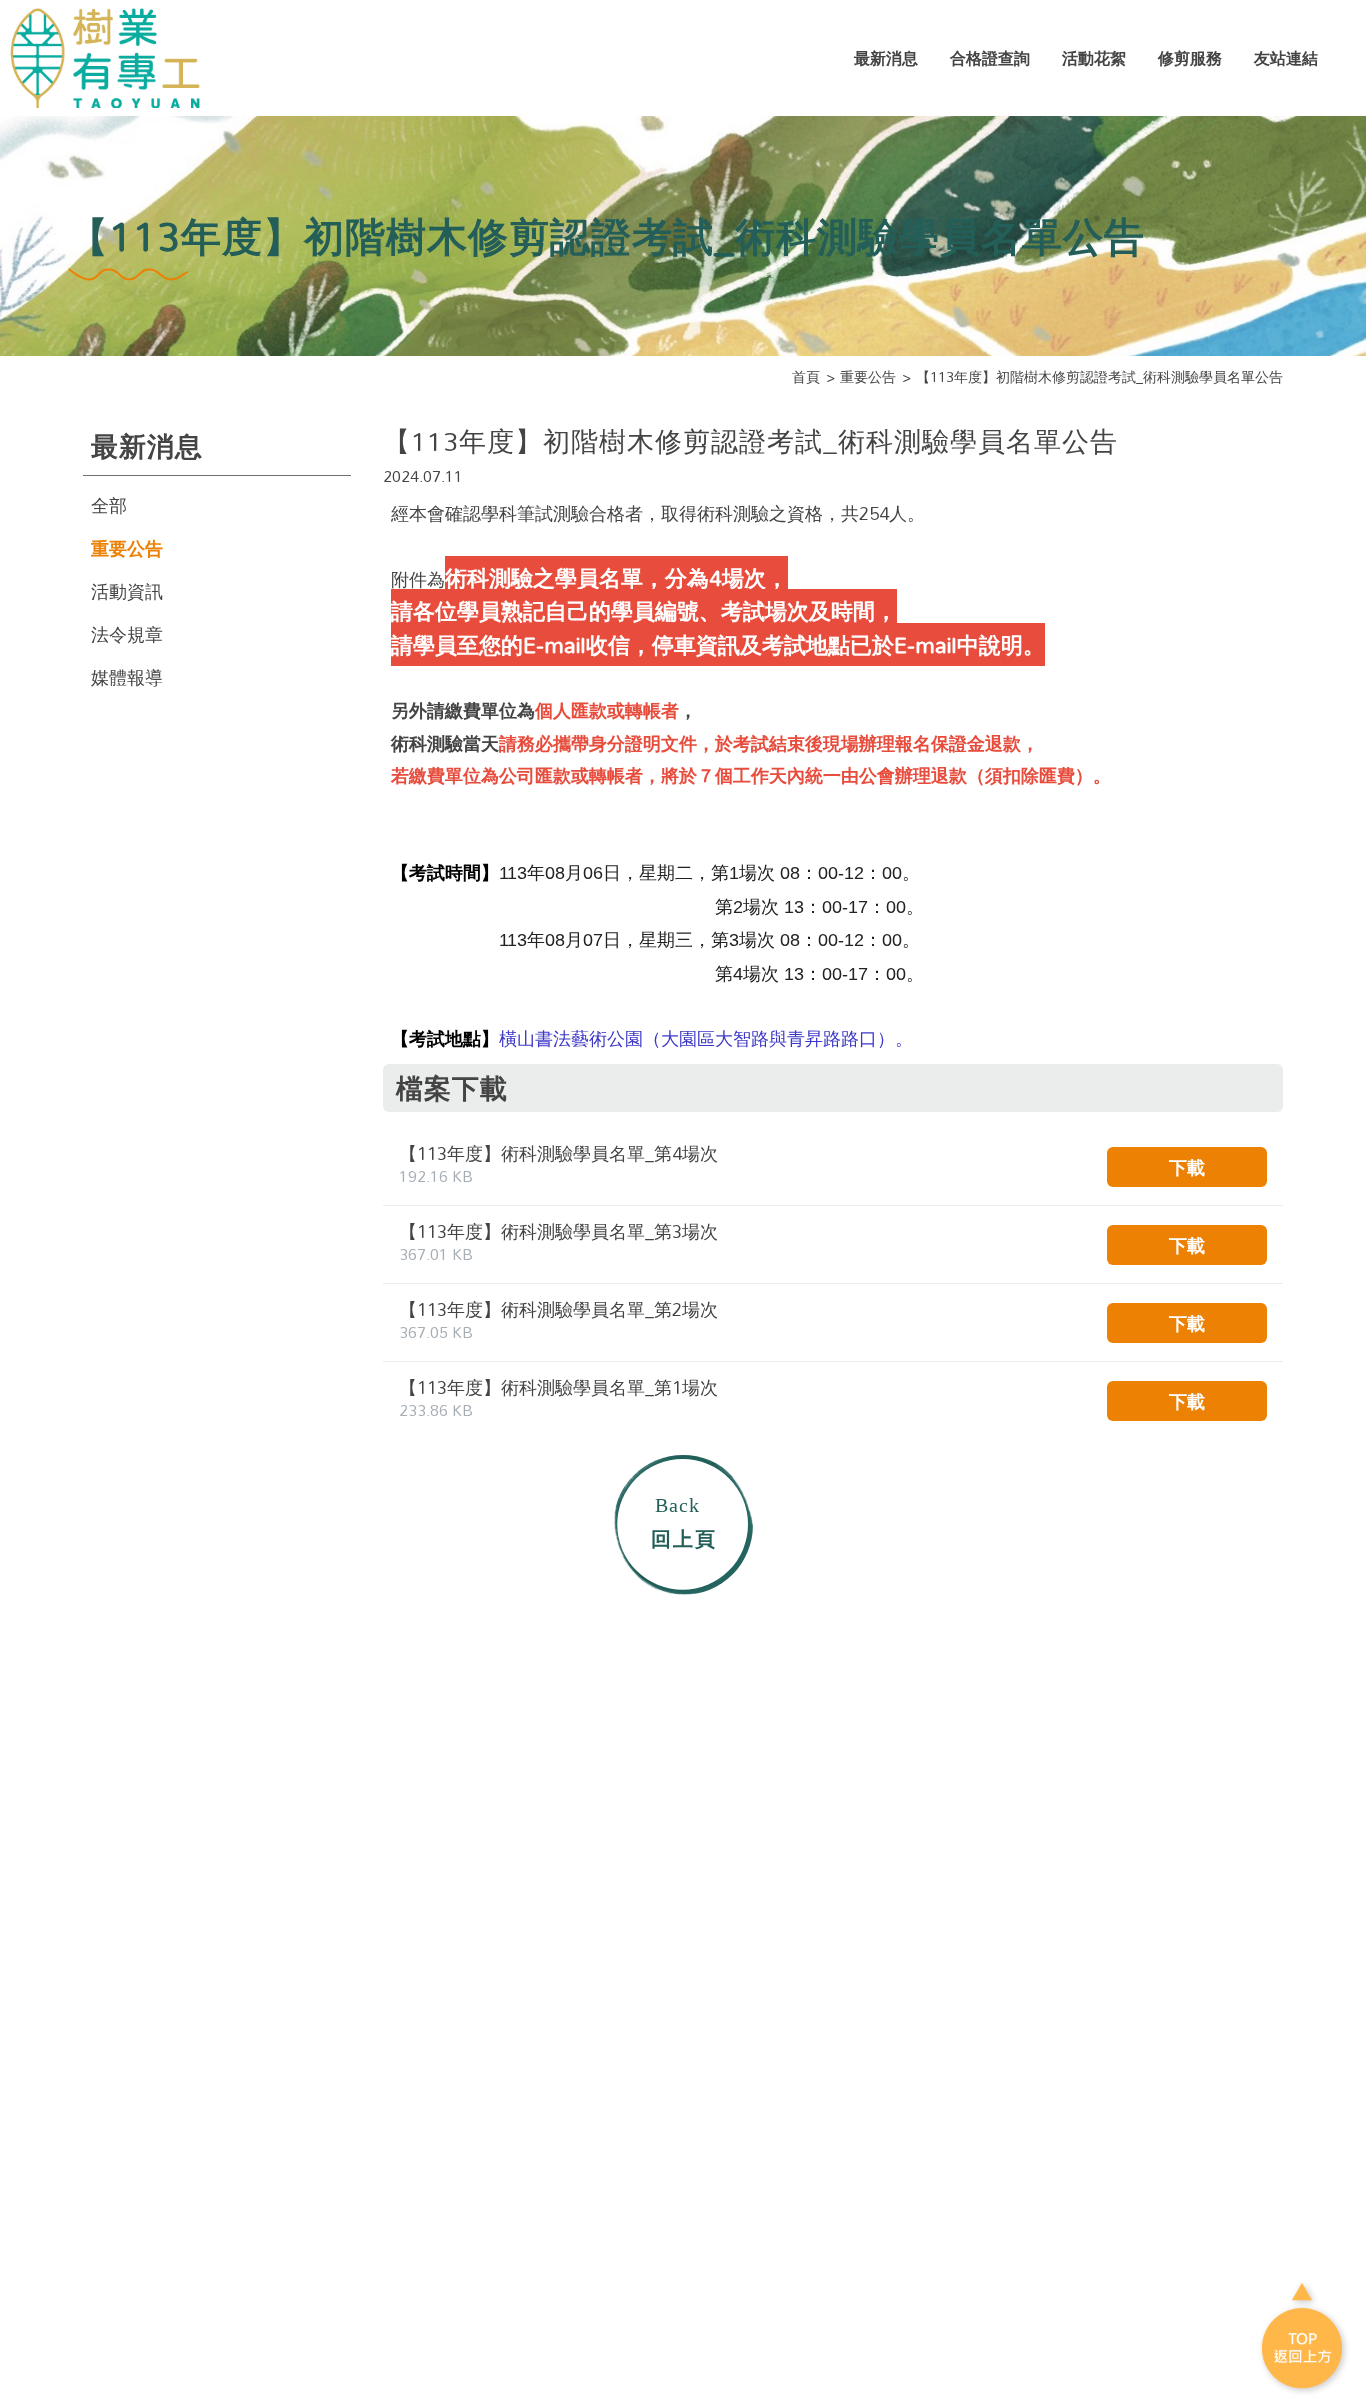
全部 (109, 505)
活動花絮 (1094, 58)
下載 (1187, 1167)
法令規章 (127, 634)
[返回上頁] (683, 1523)
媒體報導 (127, 677)
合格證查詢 (990, 58)
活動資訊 (127, 591)
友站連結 (1286, 58)
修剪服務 (1190, 58)
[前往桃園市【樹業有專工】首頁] (113, 58)
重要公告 (868, 377)
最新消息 (886, 58)
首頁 (806, 377)
